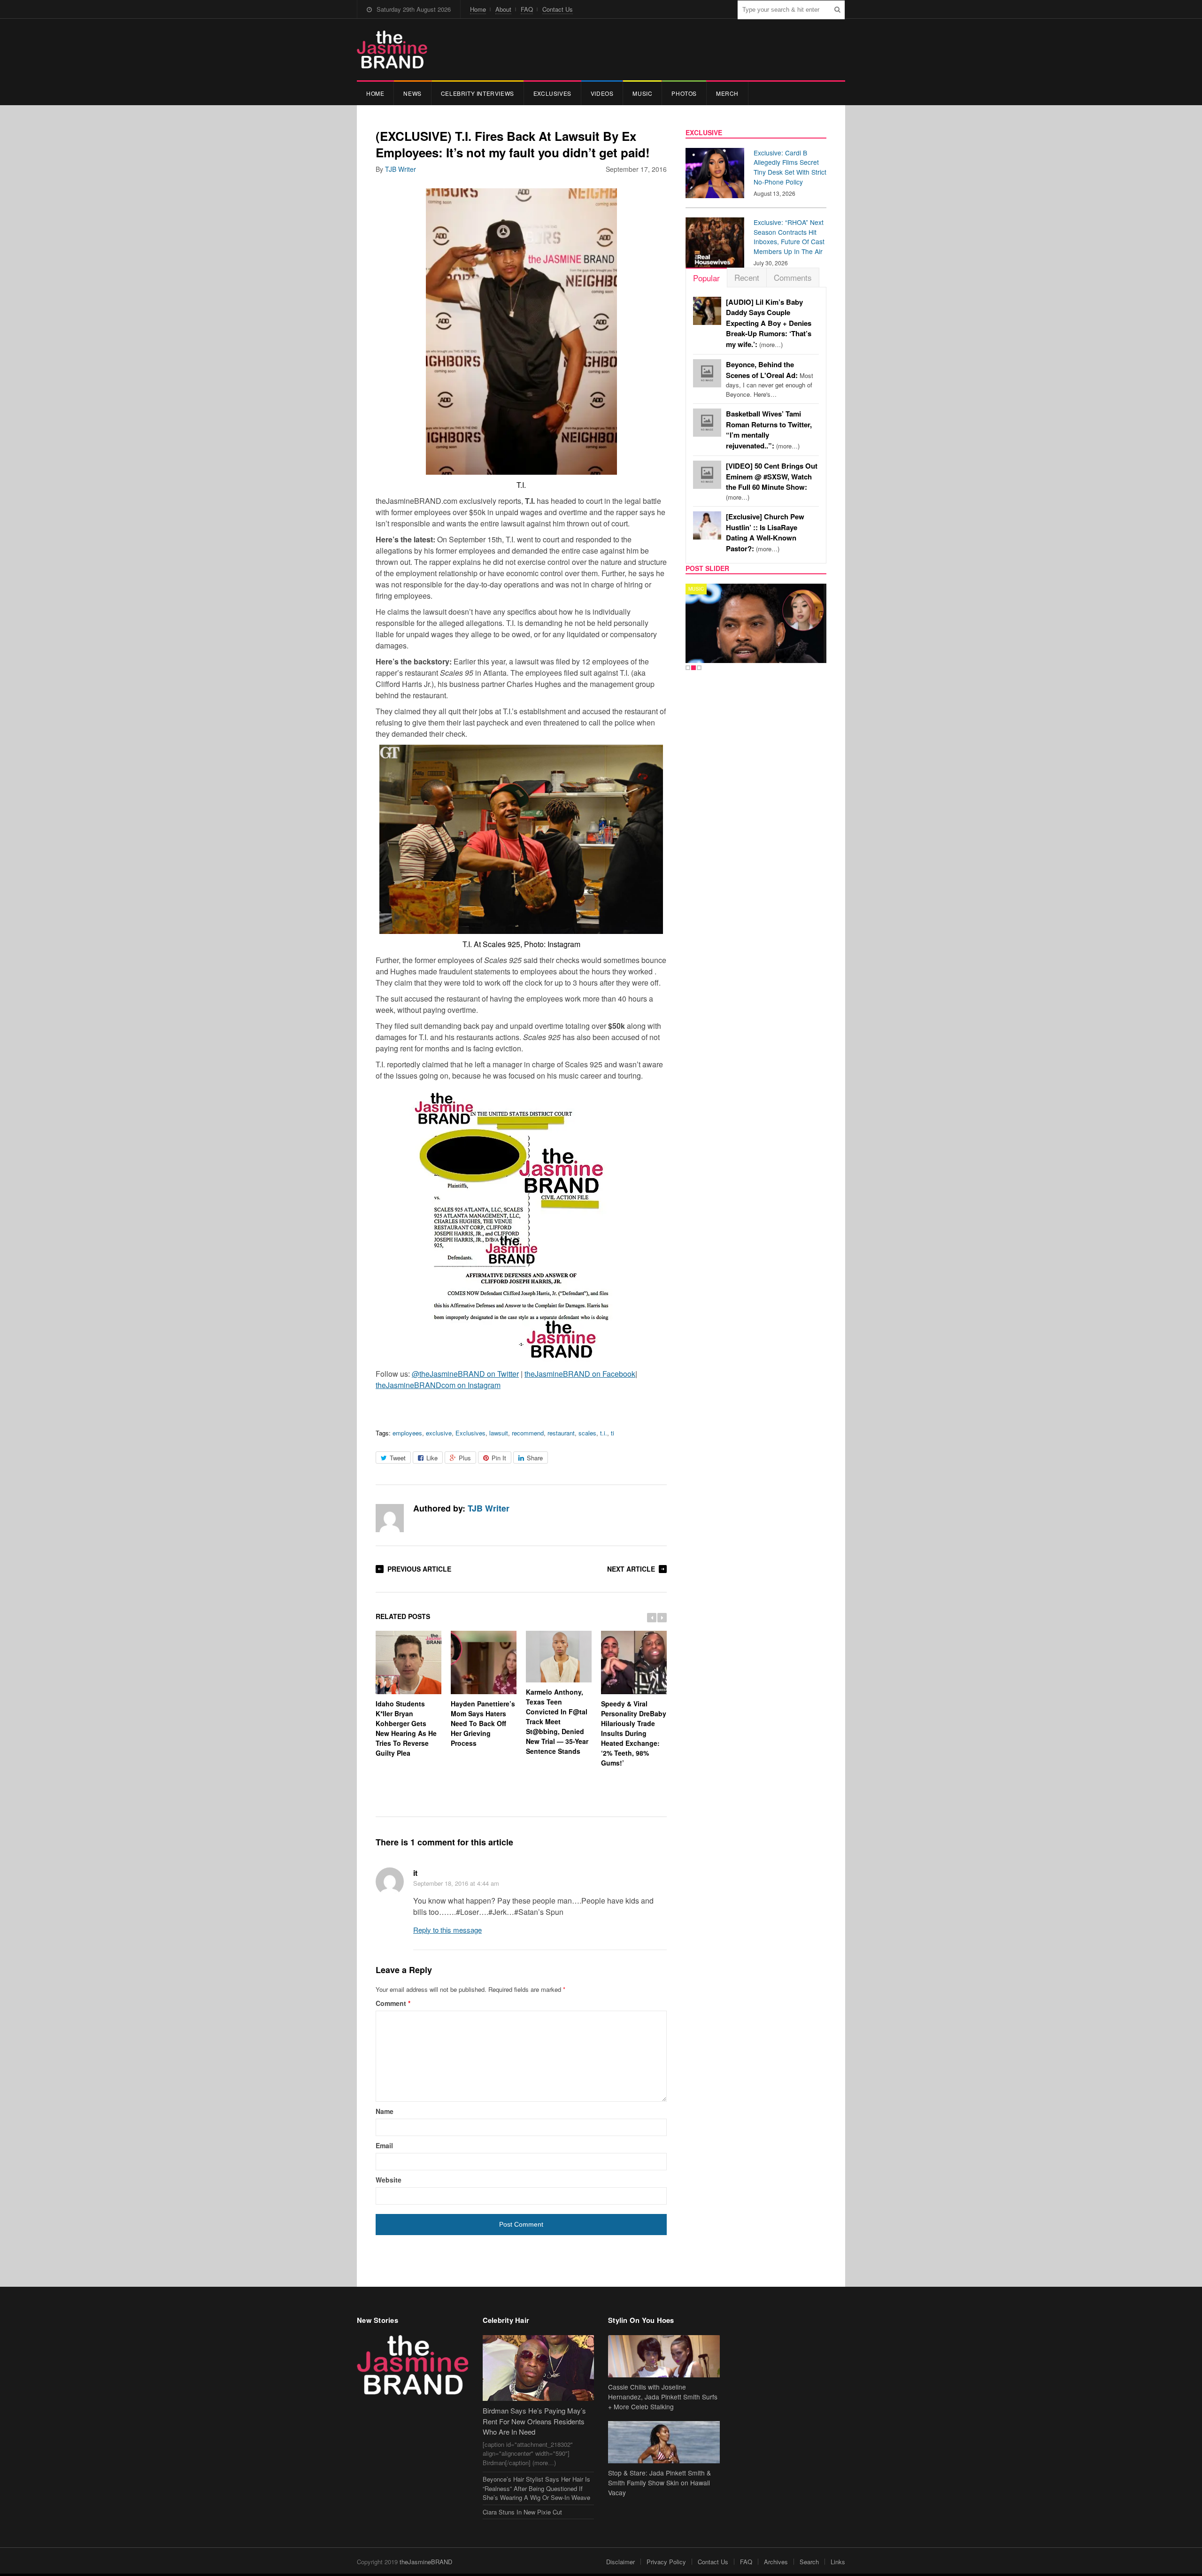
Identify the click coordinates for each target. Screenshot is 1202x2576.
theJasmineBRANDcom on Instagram (438, 1385)
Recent (747, 277)
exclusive (439, 1433)
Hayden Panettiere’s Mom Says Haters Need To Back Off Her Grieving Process (483, 1723)
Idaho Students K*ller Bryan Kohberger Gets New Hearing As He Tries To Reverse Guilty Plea (406, 1728)
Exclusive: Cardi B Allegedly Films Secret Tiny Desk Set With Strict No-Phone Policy (790, 167)
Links (838, 2562)
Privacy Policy (666, 2562)
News (412, 93)
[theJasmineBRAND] (392, 50)
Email (384, 2145)
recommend (528, 1433)
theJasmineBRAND (426, 2562)
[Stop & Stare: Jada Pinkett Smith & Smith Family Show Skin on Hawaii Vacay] (664, 2442)
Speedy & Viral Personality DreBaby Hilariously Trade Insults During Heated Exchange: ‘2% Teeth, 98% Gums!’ (634, 1733)
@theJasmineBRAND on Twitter (465, 1374)
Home (478, 9)
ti (613, 1433)
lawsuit (499, 1433)
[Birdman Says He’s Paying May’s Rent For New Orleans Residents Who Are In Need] (539, 2368)
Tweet (398, 1458)
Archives (776, 2562)
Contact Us (558, 9)
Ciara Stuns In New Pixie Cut (522, 2512)
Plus (465, 1458)
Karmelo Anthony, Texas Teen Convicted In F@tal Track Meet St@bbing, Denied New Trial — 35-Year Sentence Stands (557, 1721)
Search (809, 2562)
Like (432, 1458)
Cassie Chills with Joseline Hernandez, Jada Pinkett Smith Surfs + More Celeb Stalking (663, 2397)
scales (587, 1433)
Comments (793, 277)
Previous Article (419, 1569)
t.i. (604, 1433)
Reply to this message (447, 1930)
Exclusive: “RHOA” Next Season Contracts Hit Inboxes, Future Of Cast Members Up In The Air (789, 237)
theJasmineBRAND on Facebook (580, 1374)
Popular (706, 278)
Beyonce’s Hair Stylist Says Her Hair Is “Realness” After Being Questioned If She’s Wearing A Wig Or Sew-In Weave (536, 2488)
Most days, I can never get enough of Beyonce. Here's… (770, 379)
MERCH (727, 93)
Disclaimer (620, 2562)
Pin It (499, 1458)
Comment (393, 2003)
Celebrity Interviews (478, 93)
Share (535, 1458)
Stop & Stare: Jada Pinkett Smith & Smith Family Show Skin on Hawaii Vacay (659, 2483)
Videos (602, 93)
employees (407, 1433)
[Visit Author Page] (390, 1518)
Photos (684, 93)
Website (389, 2180)
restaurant (561, 1433)
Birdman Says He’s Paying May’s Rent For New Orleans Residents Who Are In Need (534, 2421)
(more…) (769, 323)
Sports (699, 589)
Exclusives (552, 93)
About (503, 9)
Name (385, 2111)
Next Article (631, 1569)
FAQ (527, 9)
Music (642, 93)
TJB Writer (401, 169)
